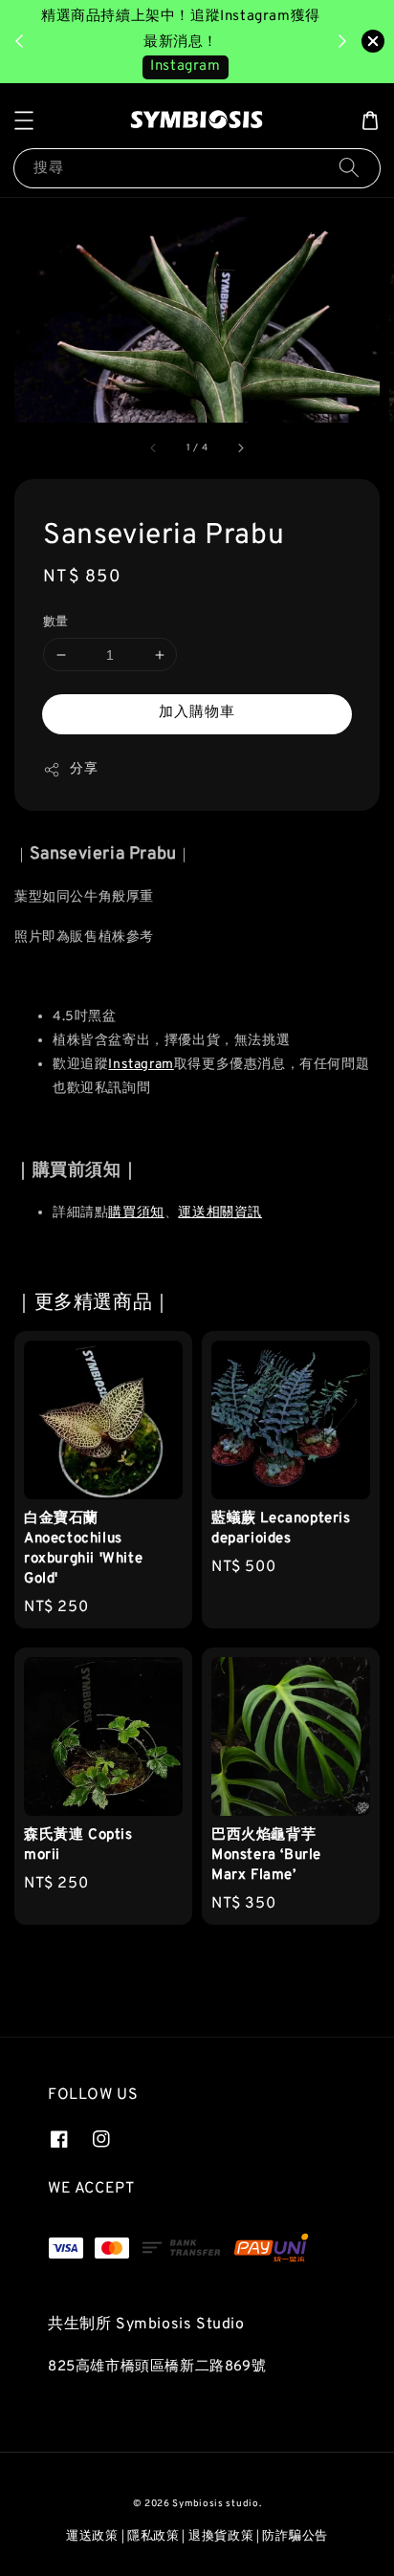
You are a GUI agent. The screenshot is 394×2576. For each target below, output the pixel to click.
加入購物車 (197, 713)
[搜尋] (349, 168)
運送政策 (92, 2537)
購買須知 (136, 1213)
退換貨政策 (221, 2537)
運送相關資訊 (220, 1213)
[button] (24, 120)
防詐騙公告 (295, 2537)
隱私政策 (153, 2537)
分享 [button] (84, 769)
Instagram (185, 66)
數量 (56, 622)
